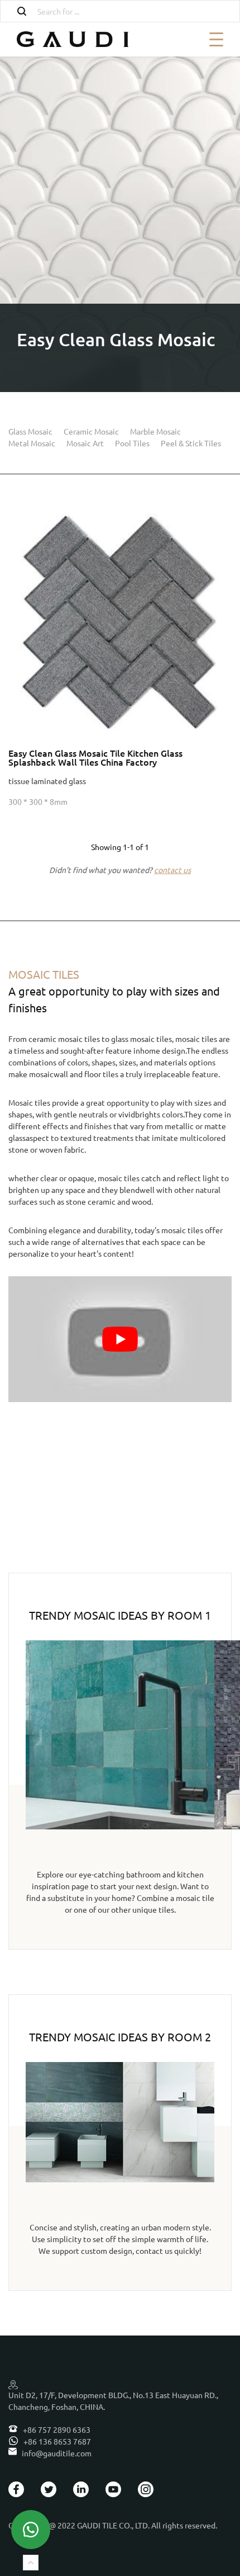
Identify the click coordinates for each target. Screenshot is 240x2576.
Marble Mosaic (155, 431)
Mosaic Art (85, 443)
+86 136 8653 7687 (56, 2441)
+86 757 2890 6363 (56, 2429)
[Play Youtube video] (120, 1339)
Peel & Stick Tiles (191, 443)
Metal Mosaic (32, 443)
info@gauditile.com (56, 2453)
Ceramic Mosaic (91, 431)
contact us (172, 870)
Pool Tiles (132, 443)
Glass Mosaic (30, 431)
